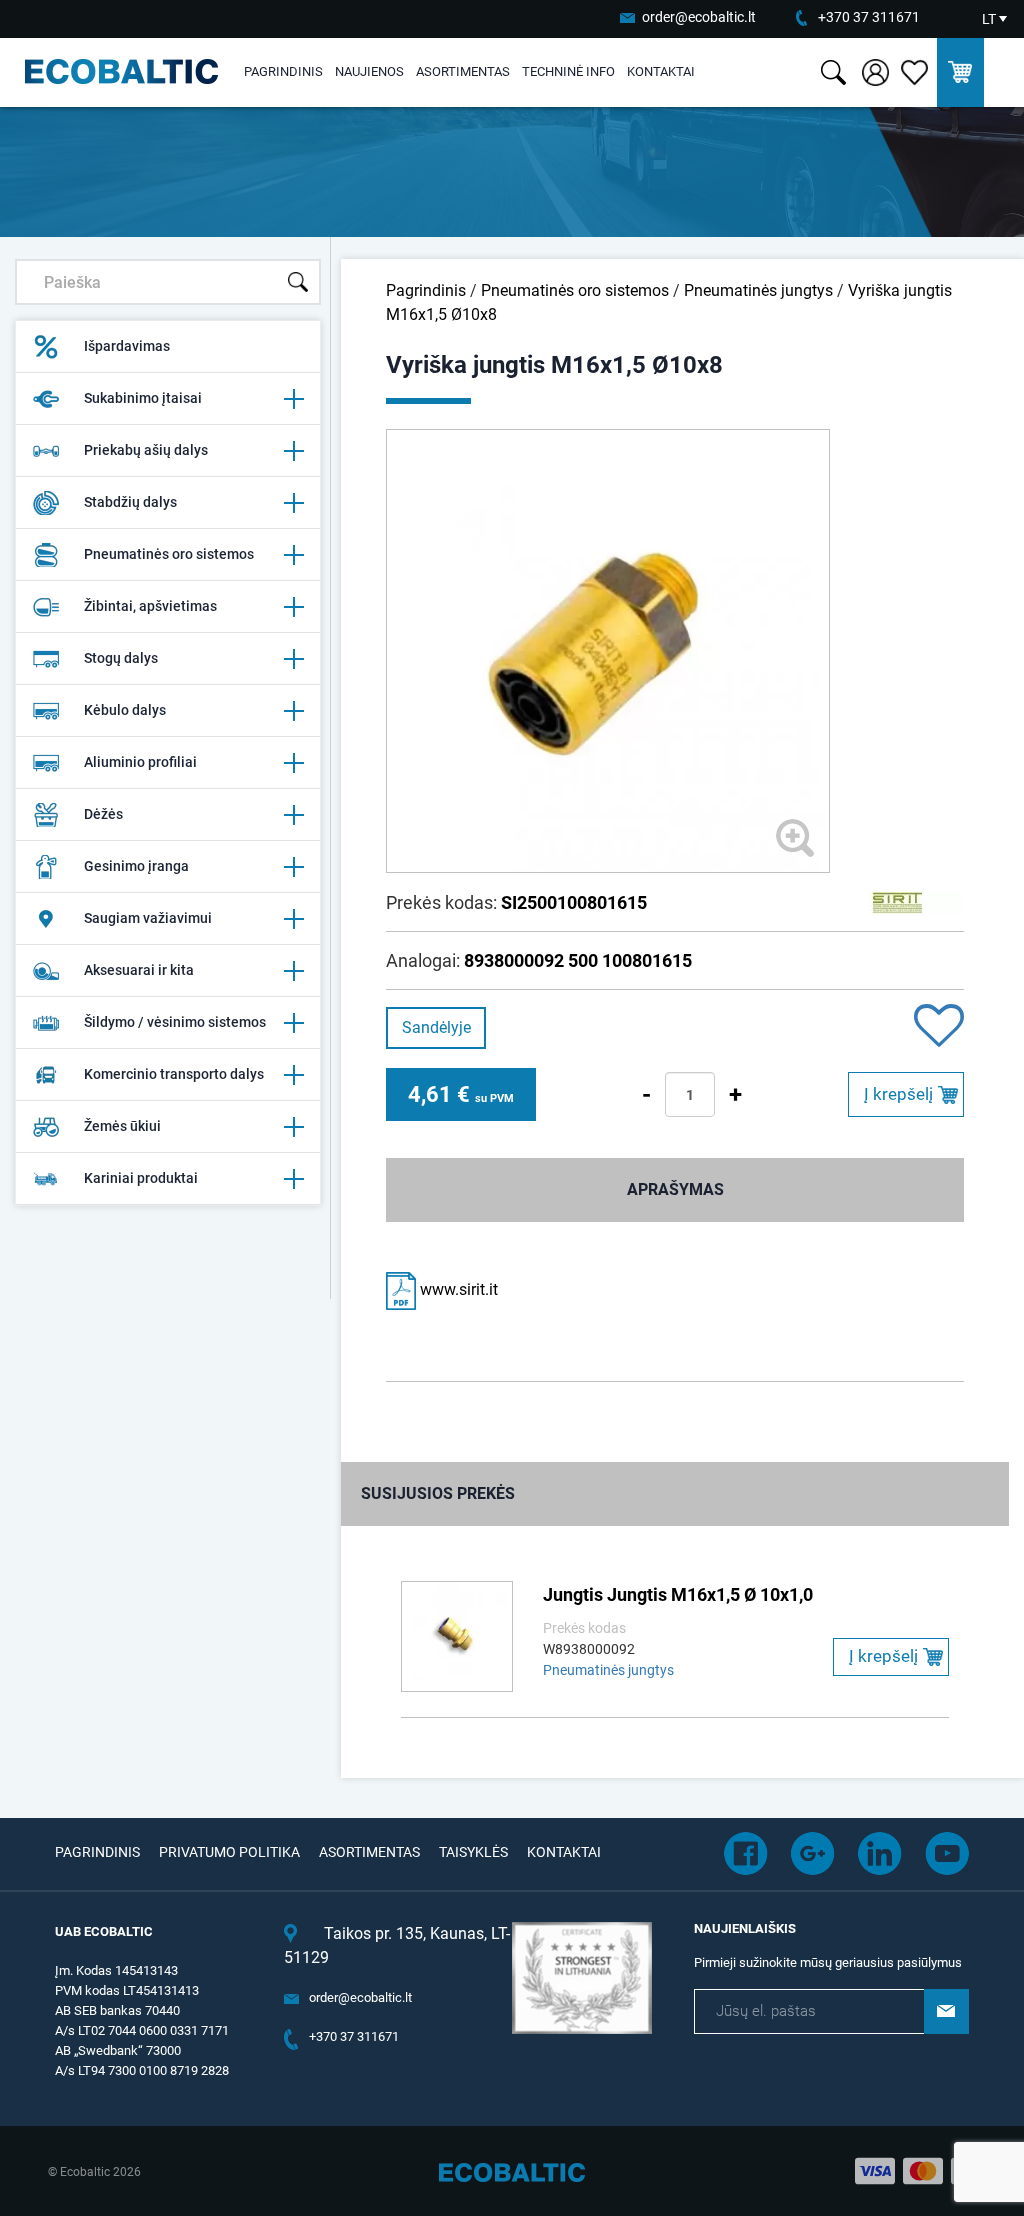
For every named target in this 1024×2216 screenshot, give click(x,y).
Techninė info (568, 71)
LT (989, 19)
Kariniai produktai (141, 1178)
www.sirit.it (457, 1289)
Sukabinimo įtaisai (143, 398)
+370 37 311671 (869, 17)
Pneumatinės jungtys (758, 290)
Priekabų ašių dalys (146, 450)
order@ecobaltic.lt (699, 17)
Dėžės (103, 814)
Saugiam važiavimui (148, 918)
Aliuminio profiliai (140, 762)
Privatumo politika (229, 1852)
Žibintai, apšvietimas (150, 606)
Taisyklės (473, 1852)
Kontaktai (661, 71)
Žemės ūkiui (122, 1126)
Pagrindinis (283, 71)
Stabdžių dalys (130, 502)
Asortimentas (463, 71)
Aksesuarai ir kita (139, 970)
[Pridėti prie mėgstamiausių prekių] (939, 1027)
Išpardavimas (127, 346)
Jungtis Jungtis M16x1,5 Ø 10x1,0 (678, 1594)
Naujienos (369, 71)
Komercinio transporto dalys (174, 1074)
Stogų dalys (121, 658)
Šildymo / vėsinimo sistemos (175, 1022)
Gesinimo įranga (136, 866)
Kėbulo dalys (125, 710)
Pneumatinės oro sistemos (169, 554)
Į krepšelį (898, 1094)
